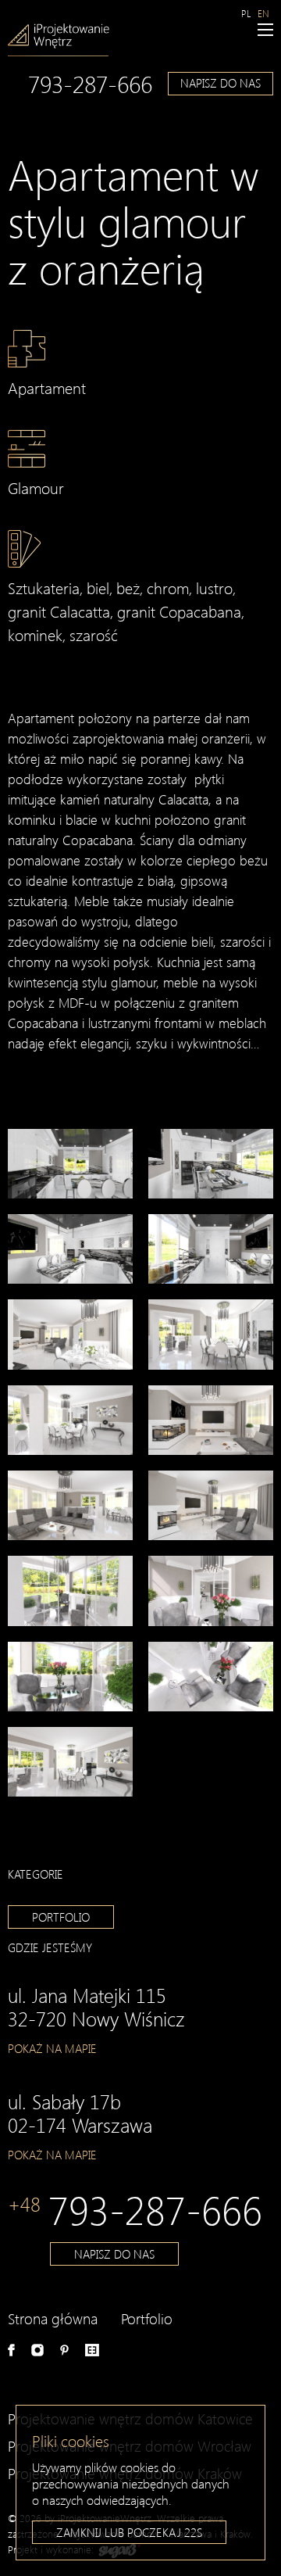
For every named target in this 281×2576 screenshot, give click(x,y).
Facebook (11, 2350)
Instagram (37, 2350)
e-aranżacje (92, 2350)
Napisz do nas (221, 83)
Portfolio (61, 1917)
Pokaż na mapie (52, 2048)
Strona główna (53, 2318)
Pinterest (64, 2350)
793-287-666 (90, 84)
